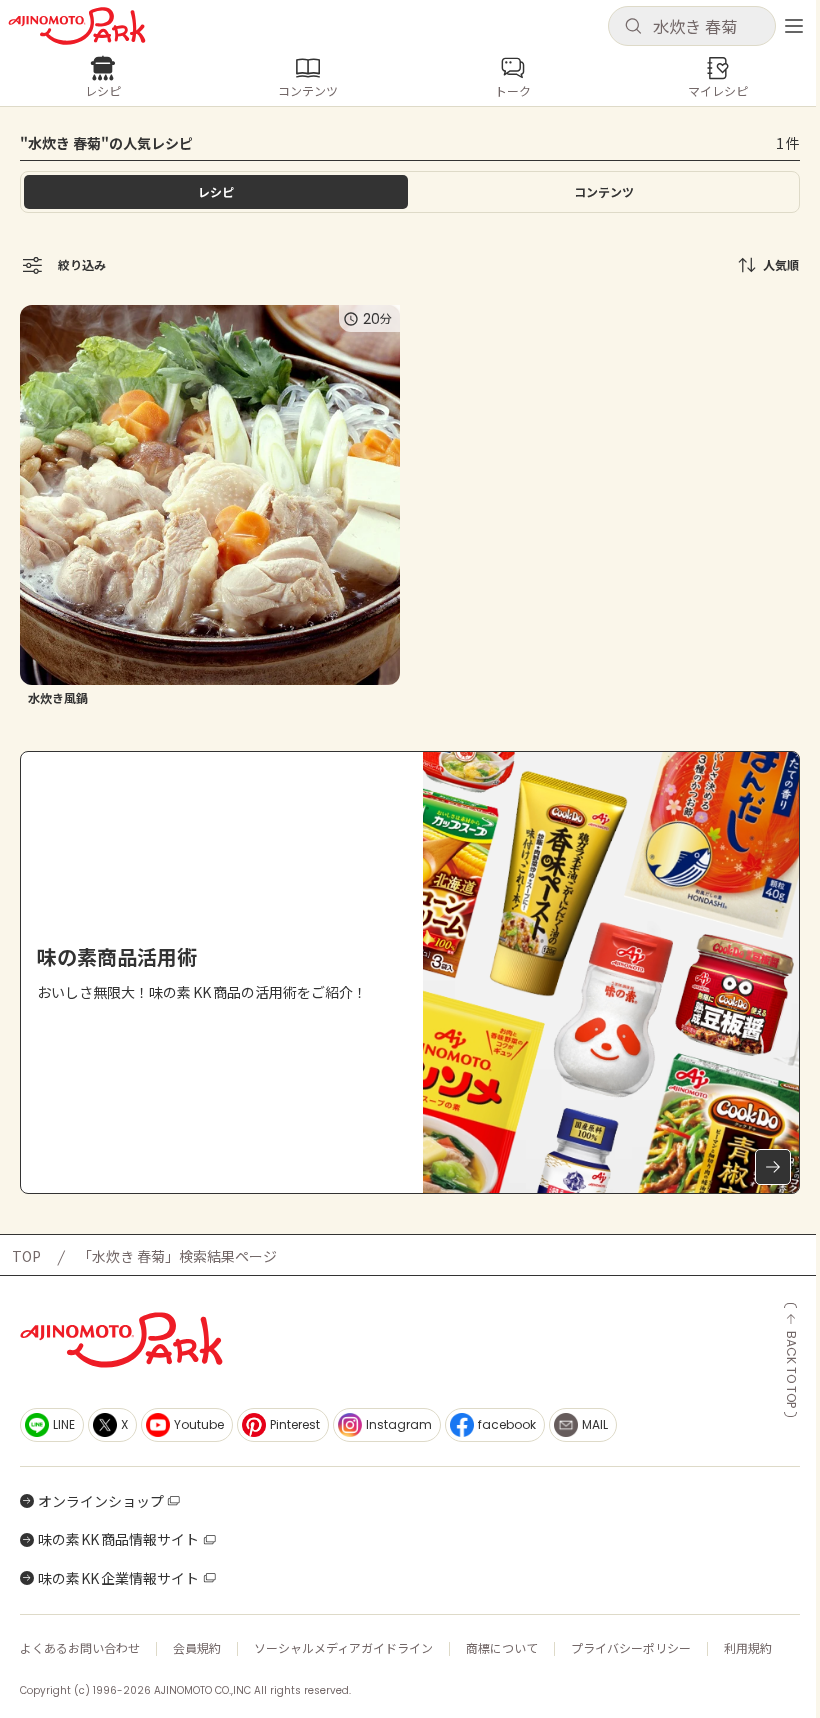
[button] (692, 26)
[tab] (604, 192)
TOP (26, 1256)
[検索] (633, 27)
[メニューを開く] (794, 26)
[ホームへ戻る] (77, 26)
